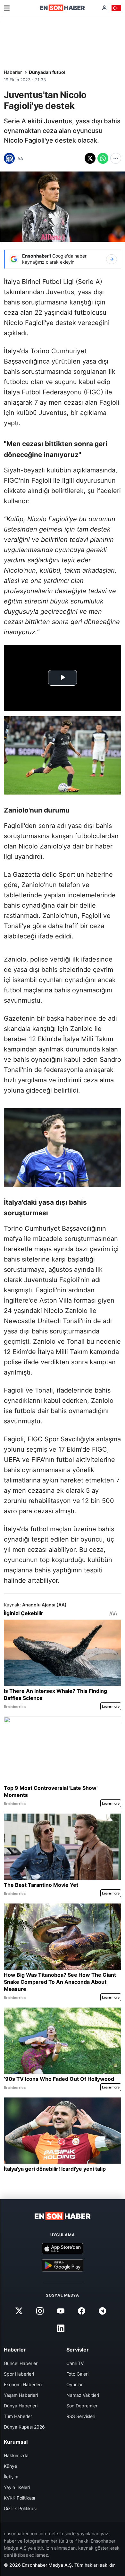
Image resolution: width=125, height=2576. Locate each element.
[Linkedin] (61, 2328)
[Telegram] (103, 2311)
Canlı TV (75, 2363)
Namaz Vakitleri (83, 2395)
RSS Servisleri (81, 2416)
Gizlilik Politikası (20, 2508)
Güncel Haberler (21, 2363)
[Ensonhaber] (63, 8)
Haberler (13, 72)
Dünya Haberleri (21, 2406)
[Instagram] (40, 2311)
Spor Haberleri (19, 2374)
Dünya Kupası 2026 (24, 2427)
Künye (10, 2466)
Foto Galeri (77, 2374)
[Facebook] (82, 2311)
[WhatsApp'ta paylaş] (103, 158)
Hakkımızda (16, 2455)
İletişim (11, 2477)
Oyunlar (75, 2384)
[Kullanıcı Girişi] (104, 8)
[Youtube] (61, 2311)
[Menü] (7, 8)
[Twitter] (19, 2311)
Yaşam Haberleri (21, 2395)
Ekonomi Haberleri (23, 2384)
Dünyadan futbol (47, 72)
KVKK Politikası (19, 2498)
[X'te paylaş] (90, 158)
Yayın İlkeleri (17, 2487)
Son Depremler (82, 2406)
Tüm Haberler (18, 2416)
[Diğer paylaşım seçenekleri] (116, 158)
